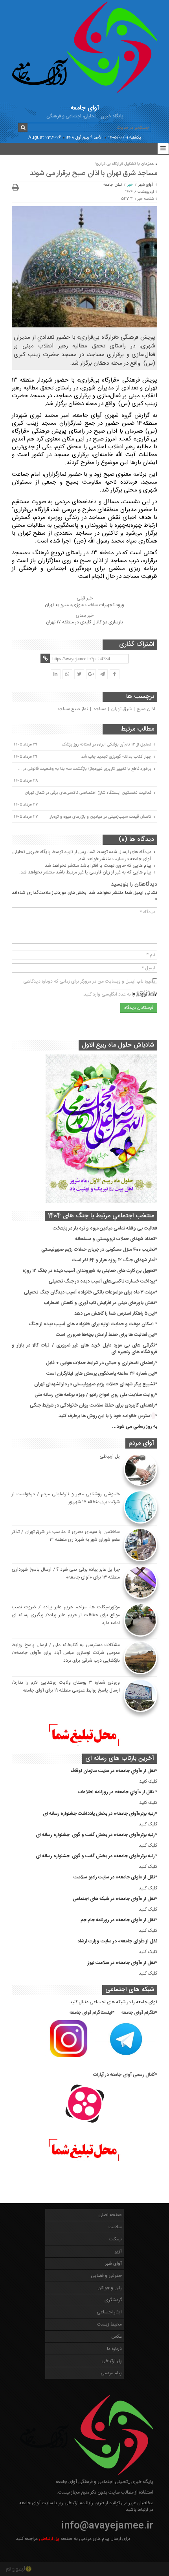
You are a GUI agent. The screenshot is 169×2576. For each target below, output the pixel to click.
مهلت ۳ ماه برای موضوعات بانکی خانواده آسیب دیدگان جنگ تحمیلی (89, 1292)
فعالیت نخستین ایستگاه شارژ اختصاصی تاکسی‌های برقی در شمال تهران (88, 793)
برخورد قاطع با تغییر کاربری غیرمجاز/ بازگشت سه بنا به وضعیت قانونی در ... (85, 769)
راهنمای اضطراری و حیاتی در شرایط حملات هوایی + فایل (100, 1363)
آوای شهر (146, 185)
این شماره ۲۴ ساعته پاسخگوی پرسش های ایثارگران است (101, 1374)
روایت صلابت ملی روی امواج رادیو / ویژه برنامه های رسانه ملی (95, 1395)
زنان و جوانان (110, 2288)
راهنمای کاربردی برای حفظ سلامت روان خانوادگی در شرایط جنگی (92, 1405)
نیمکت (116, 2239)
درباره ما (114, 2349)
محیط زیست (109, 2324)
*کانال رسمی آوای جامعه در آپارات (125, 2075)
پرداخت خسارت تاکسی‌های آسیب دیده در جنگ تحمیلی (102, 1281)
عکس (117, 2337)
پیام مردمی (111, 2373)
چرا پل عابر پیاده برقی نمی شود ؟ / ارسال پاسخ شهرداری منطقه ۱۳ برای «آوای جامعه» (66, 1573)
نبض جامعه (113, 185)
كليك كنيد (148, 1781)
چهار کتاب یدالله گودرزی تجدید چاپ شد (116, 756)
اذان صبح (146, 709)
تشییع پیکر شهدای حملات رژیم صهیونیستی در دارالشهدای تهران (95, 1384)
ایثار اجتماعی (109, 2312)
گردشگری (113, 2300)
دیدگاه (147, 912)
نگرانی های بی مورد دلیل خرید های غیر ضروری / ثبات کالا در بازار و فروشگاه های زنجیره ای (84, 1349)
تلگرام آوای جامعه (138, 2013)
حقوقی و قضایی (106, 2276)
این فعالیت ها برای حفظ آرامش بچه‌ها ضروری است (105, 1335)
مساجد (100, 709)
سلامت (115, 2227)
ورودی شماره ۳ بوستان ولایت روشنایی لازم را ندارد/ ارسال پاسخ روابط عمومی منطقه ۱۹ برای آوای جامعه (66, 1686)
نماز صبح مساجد (73, 709)
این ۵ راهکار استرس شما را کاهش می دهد (115, 1314)
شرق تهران (121, 709)
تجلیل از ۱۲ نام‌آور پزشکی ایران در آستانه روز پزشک (107, 744)
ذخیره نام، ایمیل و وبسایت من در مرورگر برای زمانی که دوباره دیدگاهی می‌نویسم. (89, 982)
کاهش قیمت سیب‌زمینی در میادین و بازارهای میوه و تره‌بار (100, 817)
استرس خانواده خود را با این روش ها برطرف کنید (105, 1416)
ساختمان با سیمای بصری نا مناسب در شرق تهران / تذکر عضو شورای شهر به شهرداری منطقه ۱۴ (66, 1536)
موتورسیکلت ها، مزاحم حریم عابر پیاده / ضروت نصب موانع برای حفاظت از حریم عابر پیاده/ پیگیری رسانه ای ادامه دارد (66, 1615)
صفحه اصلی (110, 2215)
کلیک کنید (148, 1824)
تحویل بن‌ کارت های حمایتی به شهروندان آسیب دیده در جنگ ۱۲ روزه (89, 1271)
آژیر (118, 2251)
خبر (130, 185)
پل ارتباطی (110, 1456)
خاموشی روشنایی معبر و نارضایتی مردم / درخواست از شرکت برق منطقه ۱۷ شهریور (66, 1498)
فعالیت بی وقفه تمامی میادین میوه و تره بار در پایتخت (105, 1228)
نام (151, 955)
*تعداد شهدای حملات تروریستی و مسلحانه (116, 1239)
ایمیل (148, 968)
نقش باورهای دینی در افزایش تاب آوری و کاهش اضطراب (99, 1303)
